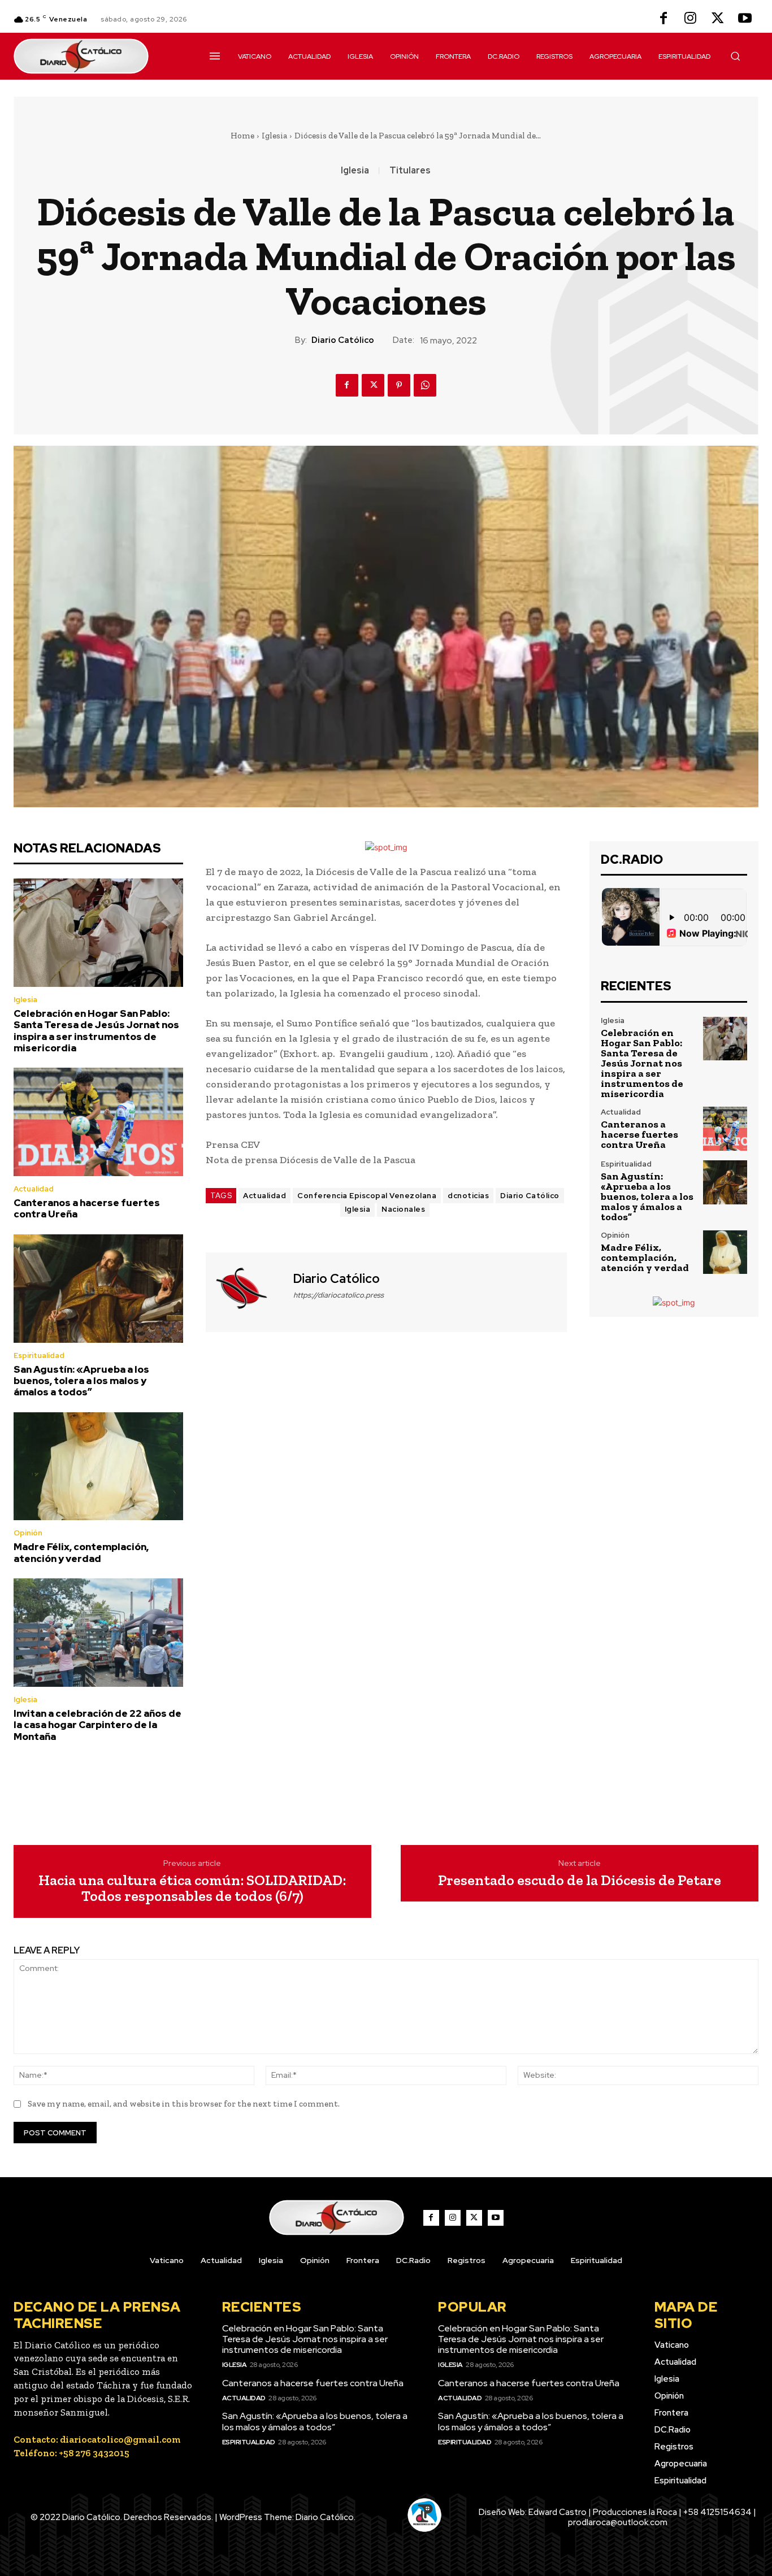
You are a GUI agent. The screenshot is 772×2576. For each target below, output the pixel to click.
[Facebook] (663, 19)
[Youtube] (745, 19)
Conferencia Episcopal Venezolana (367, 1196)
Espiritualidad (39, 1356)
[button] (735, 56)
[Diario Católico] (248, 1291)
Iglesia (274, 136)
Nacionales (403, 1209)
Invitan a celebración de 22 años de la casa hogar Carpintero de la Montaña (97, 1725)
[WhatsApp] (425, 385)
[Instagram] (691, 19)
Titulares (410, 171)
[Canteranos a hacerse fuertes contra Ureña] (98, 1122)
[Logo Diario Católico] (98, 56)
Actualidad (34, 1189)
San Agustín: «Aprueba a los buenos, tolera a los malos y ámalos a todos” (81, 1381)
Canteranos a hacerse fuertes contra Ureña (87, 1208)
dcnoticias (468, 1196)
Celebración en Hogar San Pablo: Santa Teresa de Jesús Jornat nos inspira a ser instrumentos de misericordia (96, 1031)
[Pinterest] (399, 385)
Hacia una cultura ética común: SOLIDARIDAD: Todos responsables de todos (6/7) (192, 1888)
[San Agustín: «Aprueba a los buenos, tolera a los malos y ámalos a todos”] (98, 1289)
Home (242, 136)
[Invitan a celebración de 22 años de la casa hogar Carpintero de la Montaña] (98, 1633)
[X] (718, 19)
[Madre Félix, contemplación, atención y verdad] (98, 1467)
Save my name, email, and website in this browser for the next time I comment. (184, 2104)
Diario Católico (343, 340)
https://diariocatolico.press (339, 1295)
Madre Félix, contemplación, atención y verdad (81, 1552)
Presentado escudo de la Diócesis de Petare (580, 1880)
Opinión (28, 1533)
